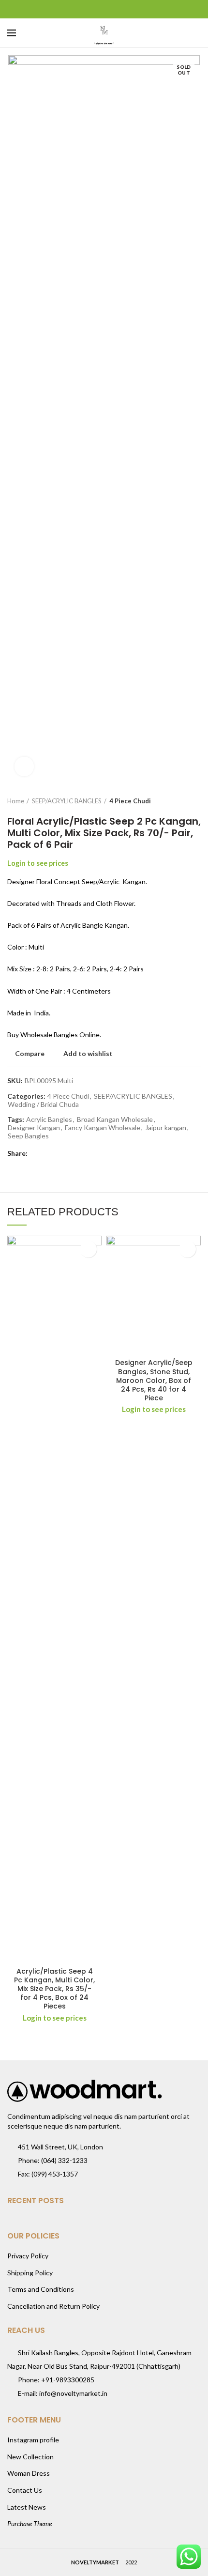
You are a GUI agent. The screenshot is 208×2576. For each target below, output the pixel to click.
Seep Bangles (28, 1136)
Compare (30, 1054)
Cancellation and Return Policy (53, 2306)
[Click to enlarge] (24, 767)
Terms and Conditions (41, 2289)
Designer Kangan (34, 1128)
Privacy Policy (28, 2256)
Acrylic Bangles (49, 1119)
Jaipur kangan (166, 1128)
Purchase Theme (30, 2523)
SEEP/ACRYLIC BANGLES (67, 801)
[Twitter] (92, 9)
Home (16, 801)
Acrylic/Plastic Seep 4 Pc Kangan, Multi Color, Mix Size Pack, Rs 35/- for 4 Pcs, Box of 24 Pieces (54, 1989)
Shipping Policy (30, 2273)
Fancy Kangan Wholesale (103, 1128)
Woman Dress (29, 2473)
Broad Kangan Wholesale (115, 1119)
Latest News (27, 2507)
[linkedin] (116, 9)
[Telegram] (128, 9)
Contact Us (25, 2490)
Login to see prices (38, 863)
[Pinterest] (104, 9)
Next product (196, 801)
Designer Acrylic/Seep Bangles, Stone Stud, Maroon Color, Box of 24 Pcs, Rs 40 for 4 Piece (154, 1380)
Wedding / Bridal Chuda (43, 1104)
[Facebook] (80, 9)
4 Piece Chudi (130, 801)
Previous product (177, 801)
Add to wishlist (88, 1054)
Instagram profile (33, 2440)
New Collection (30, 2457)
